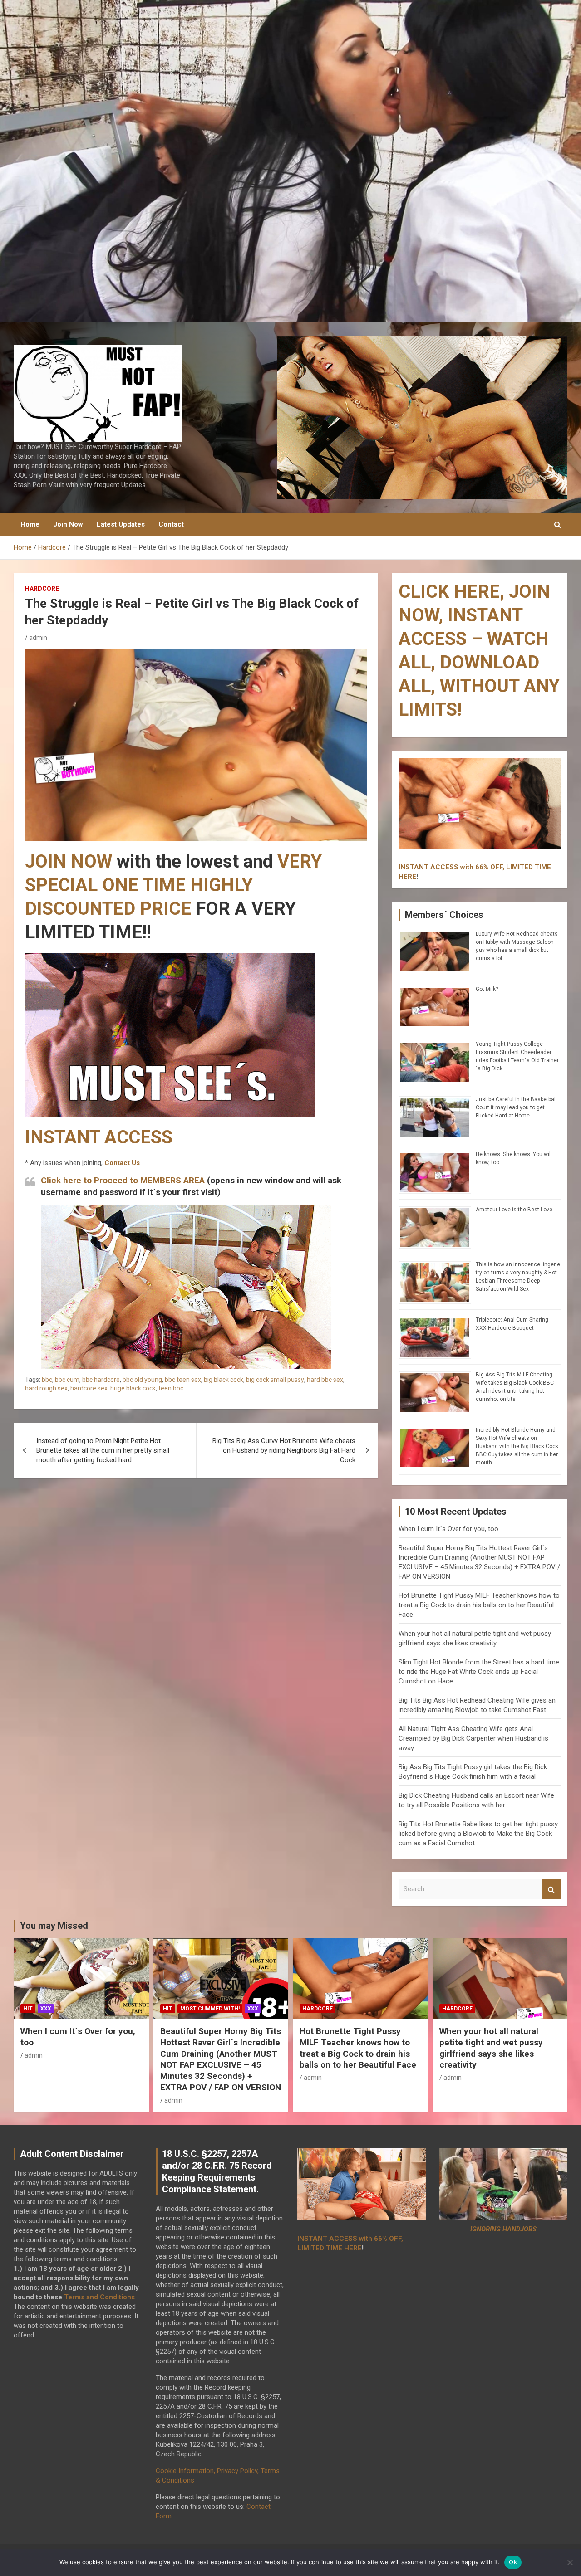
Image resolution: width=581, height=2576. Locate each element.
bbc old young (142, 1380)
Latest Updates (121, 524)
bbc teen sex (183, 1380)
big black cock (224, 1380)
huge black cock (133, 1388)
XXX (46, 2009)
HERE (407, 877)
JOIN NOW (69, 861)
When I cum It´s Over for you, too (448, 1529)
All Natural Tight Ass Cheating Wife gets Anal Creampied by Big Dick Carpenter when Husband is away (473, 1738)
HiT (28, 2009)
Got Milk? (487, 989)
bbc (47, 1380)
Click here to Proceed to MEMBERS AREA (123, 1180)
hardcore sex (89, 1388)
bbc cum (67, 1380)
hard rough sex (46, 1388)
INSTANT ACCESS (99, 1137)
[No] (570, 2562)
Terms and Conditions (99, 2297)
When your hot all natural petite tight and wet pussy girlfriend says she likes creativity (491, 2048)
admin (38, 638)
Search (551, 1889)
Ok (513, 2562)
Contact (171, 524)
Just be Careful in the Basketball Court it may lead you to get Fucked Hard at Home (516, 1107)
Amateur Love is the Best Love (514, 1210)
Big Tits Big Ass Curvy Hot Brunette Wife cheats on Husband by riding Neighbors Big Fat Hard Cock (284, 1450)
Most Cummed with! (210, 2009)
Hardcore (42, 589)
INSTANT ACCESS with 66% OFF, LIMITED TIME (475, 867)
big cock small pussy (275, 1380)
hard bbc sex (325, 1380)
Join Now (68, 524)
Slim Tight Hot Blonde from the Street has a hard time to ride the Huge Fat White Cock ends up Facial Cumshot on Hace (479, 1672)
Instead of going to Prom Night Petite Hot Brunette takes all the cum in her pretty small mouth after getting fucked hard (103, 1450)
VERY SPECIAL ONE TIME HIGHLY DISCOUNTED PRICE (173, 885)
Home (30, 524)
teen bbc (171, 1388)
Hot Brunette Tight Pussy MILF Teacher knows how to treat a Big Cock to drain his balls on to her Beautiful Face (479, 1605)
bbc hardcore (101, 1380)
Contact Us (122, 1163)
